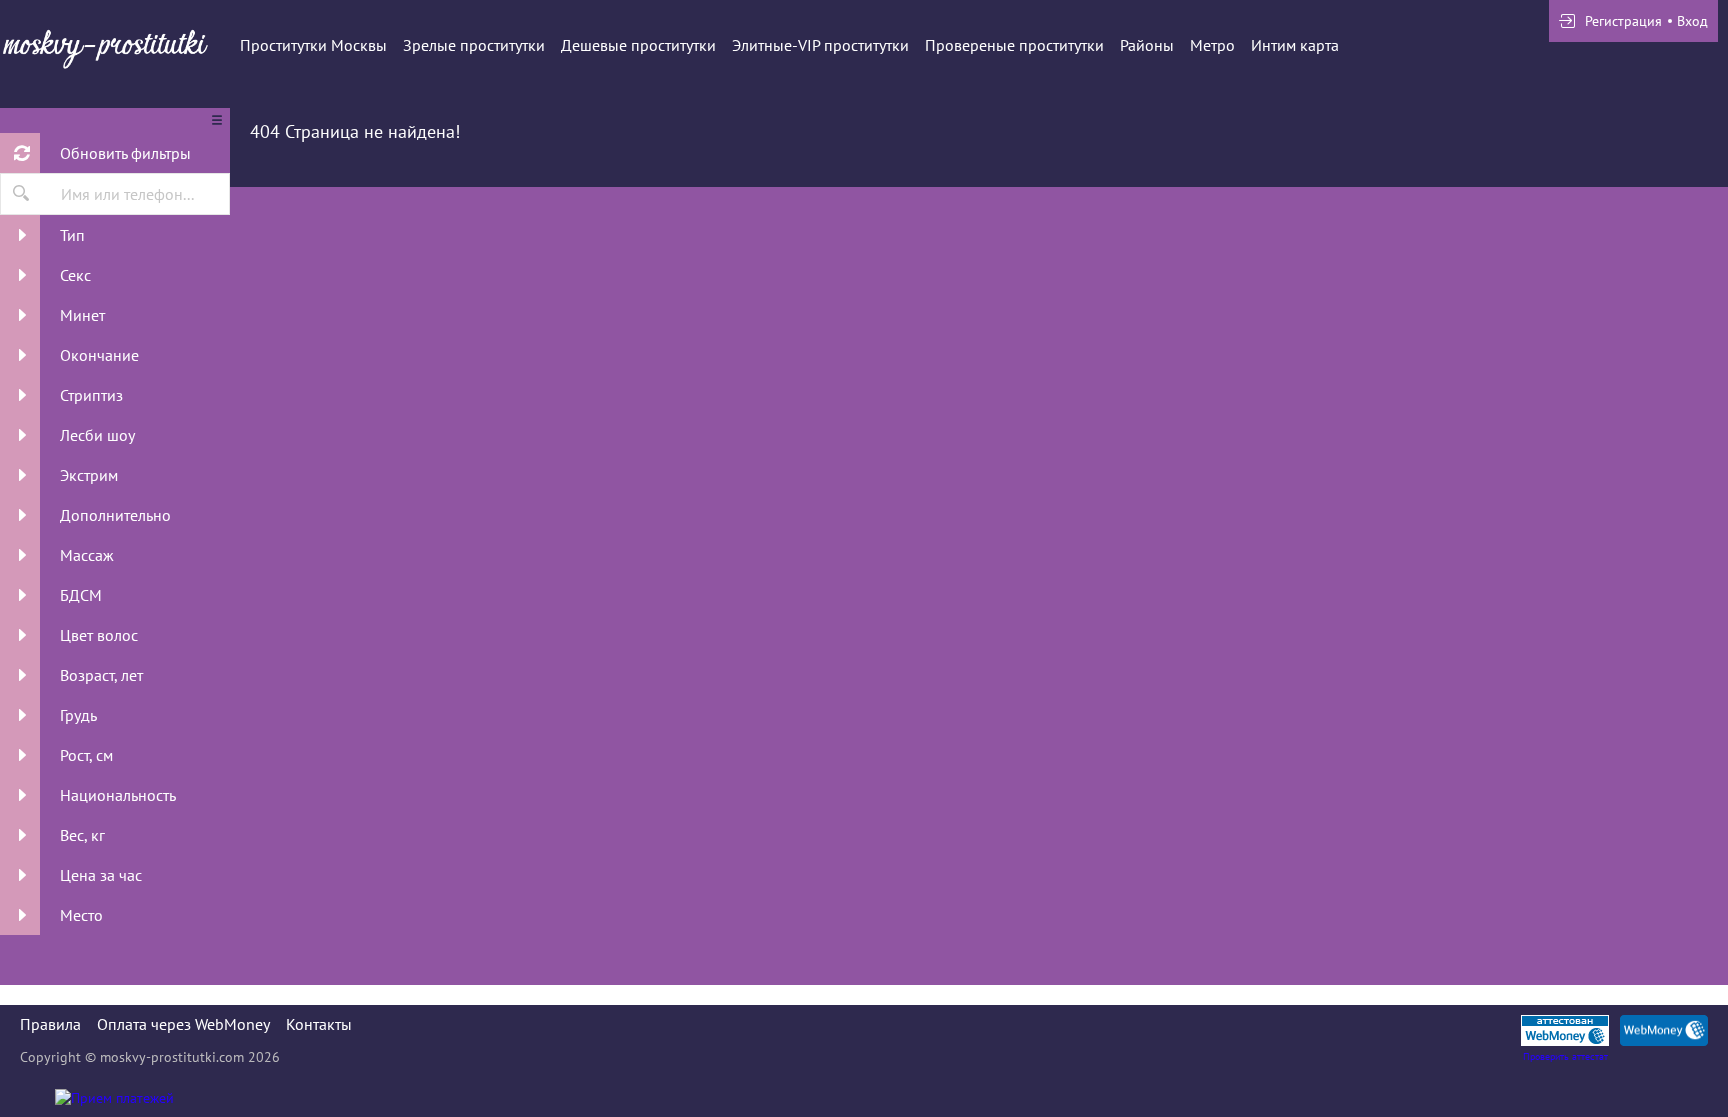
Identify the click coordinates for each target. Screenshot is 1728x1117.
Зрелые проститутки (474, 45)
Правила (50, 1024)
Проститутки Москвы (313, 45)
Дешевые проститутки (638, 45)
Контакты (319, 1024)
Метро (1212, 45)
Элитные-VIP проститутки (820, 45)
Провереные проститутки (1014, 45)
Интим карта (1295, 45)
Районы (1147, 45)
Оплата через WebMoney (183, 1024)
